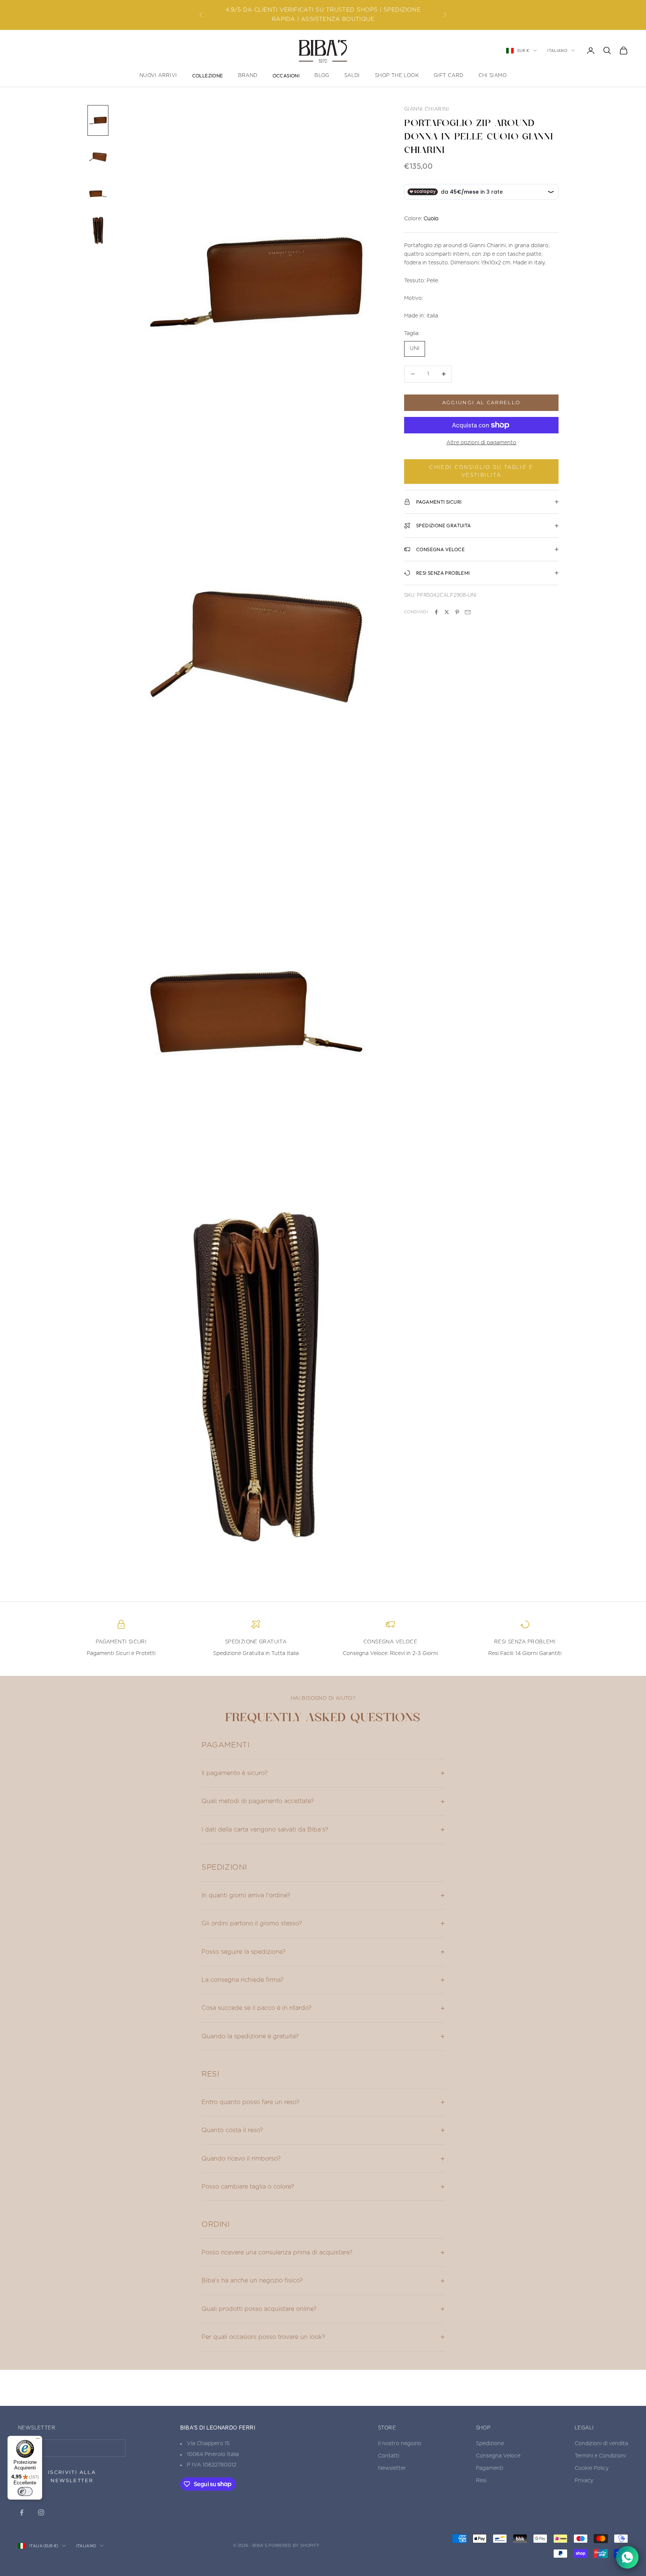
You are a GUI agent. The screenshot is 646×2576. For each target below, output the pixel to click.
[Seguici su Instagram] (41, 2512)
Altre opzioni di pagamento (481, 443)
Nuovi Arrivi (158, 76)
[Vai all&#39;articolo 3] (98, 194)
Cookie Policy (592, 2468)
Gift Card (449, 76)
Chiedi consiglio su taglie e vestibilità (481, 472)
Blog (322, 76)
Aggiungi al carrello (482, 402)
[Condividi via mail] (468, 612)
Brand (248, 76)
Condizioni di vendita (601, 2444)
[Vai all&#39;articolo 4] (98, 230)
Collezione (208, 76)
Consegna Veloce (498, 2456)
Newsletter (392, 2468)
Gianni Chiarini (427, 109)
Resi (481, 2481)
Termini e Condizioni (600, 2456)
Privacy (584, 2481)
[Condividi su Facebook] (436, 612)
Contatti (389, 2456)
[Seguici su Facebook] (22, 2512)
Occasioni (286, 76)
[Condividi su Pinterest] (457, 612)
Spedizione (490, 2444)
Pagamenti (490, 2468)
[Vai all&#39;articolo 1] (98, 120)
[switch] (25, 2491)
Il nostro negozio (400, 2444)
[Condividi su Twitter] (447, 612)
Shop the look (397, 76)
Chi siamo (493, 76)
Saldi (352, 76)
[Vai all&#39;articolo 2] (98, 157)
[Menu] (38, 2440)
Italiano (557, 50)
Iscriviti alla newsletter (72, 2476)
